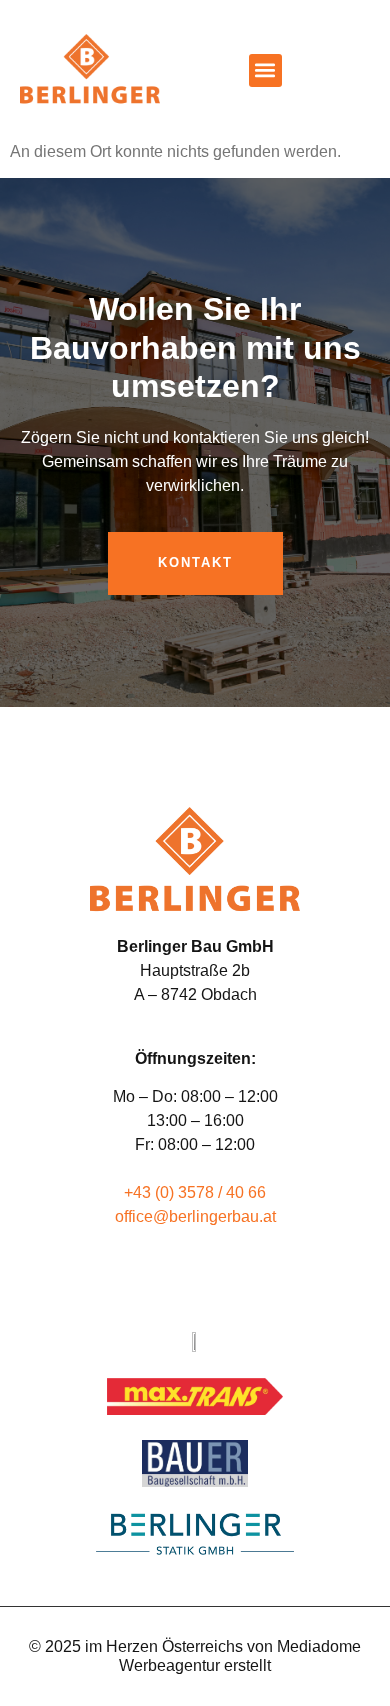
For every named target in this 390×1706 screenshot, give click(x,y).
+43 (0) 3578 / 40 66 (195, 1192)
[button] (265, 70)
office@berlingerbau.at (195, 1216)
